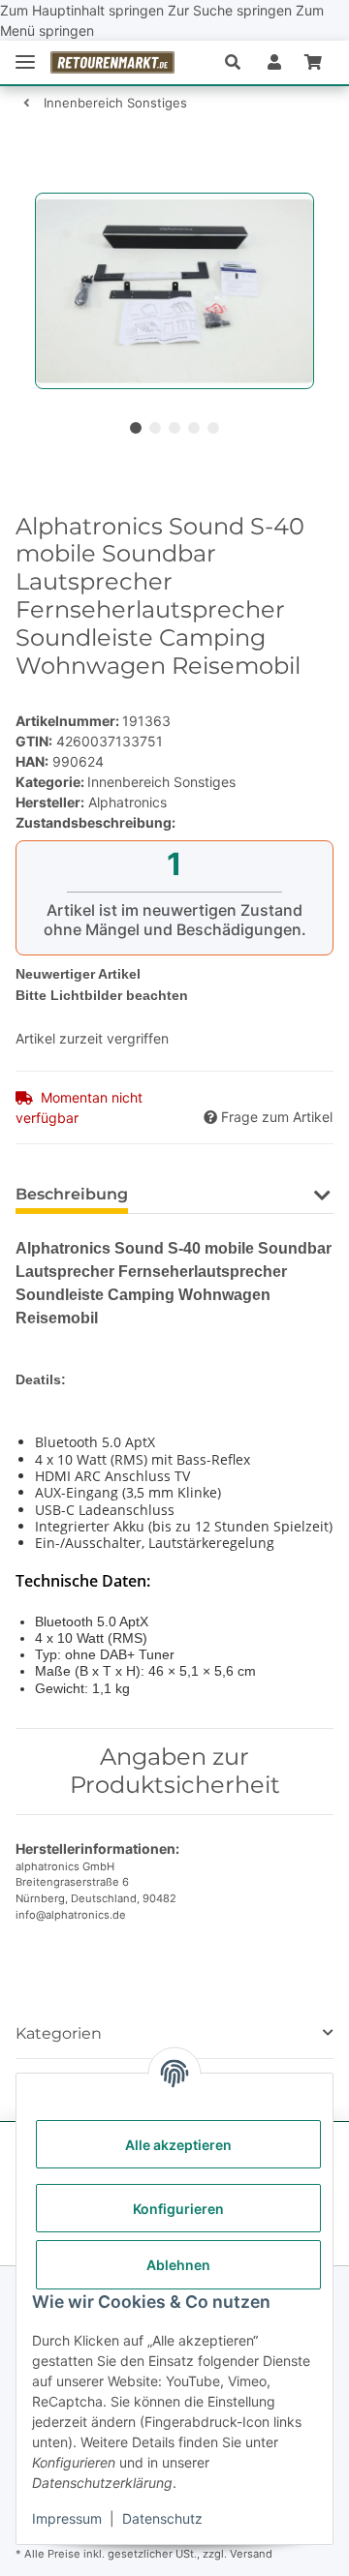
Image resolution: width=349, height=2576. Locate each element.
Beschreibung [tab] (72, 1194)
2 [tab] (155, 428)
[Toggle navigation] (25, 62)
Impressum (67, 2518)
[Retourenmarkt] (112, 62)
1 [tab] (136, 428)
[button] (240, 62)
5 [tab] (213, 428)
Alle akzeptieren (178, 2145)
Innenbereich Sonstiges (161, 782)
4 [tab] (194, 428)
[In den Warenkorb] (31, 182)
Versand (251, 2554)
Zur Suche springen (232, 10)
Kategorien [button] (59, 2033)
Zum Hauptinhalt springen (84, 10)
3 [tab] (174, 428)
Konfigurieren (178, 2209)
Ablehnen (178, 2265)
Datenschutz (162, 2518)
